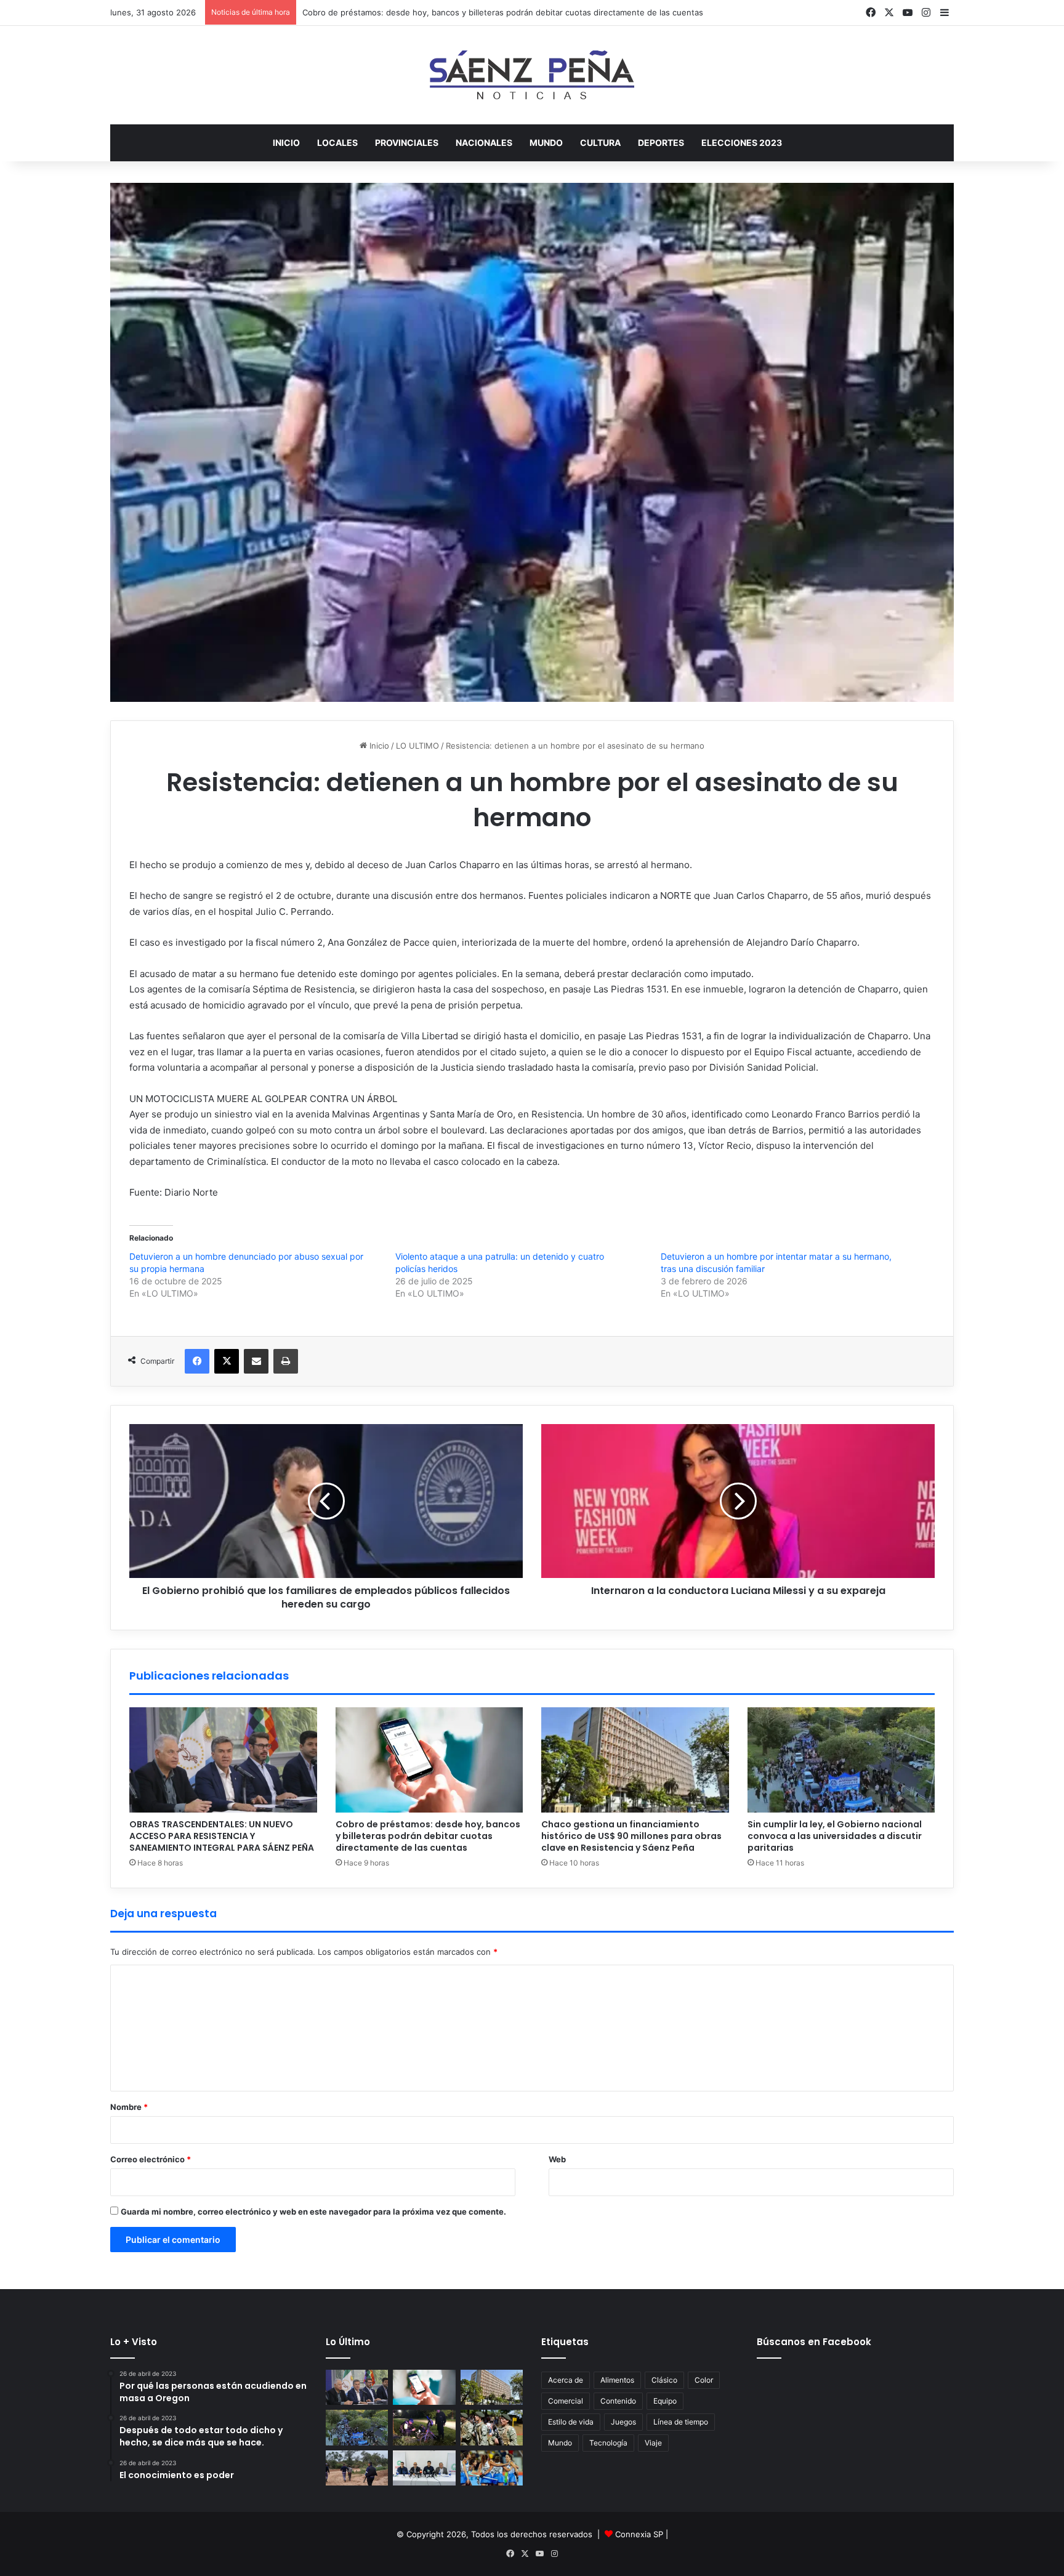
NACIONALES (484, 143)
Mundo (560, 2443)
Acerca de (566, 2380)
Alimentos (617, 2380)
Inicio (286, 143)
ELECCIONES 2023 (742, 143)
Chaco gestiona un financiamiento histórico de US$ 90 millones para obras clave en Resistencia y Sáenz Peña (631, 1836)
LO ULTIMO (417, 746)
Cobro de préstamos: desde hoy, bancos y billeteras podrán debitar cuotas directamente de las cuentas (428, 1836)
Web (557, 2159)
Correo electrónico (151, 2159)
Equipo (665, 2401)
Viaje (653, 2443)
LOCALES (337, 143)
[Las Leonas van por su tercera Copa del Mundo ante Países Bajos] (492, 2468)
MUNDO (546, 143)
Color (704, 2380)
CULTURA (600, 143)
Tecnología (608, 2443)
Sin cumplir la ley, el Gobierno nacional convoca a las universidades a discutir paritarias (835, 1836)
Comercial (566, 2401)
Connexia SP (639, 2534)
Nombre (129, 2107)
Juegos (623, 2422)
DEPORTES (661, 143)
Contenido (618, 2401)
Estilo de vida (571, 2422)
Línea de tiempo (681, 2422)
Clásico (664, 2380)
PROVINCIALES (407, 143)
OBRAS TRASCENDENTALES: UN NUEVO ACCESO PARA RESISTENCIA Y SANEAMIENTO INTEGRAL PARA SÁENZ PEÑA (222, 1836)
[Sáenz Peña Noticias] (532, 75)
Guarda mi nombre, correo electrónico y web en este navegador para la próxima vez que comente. (313, 2212)
